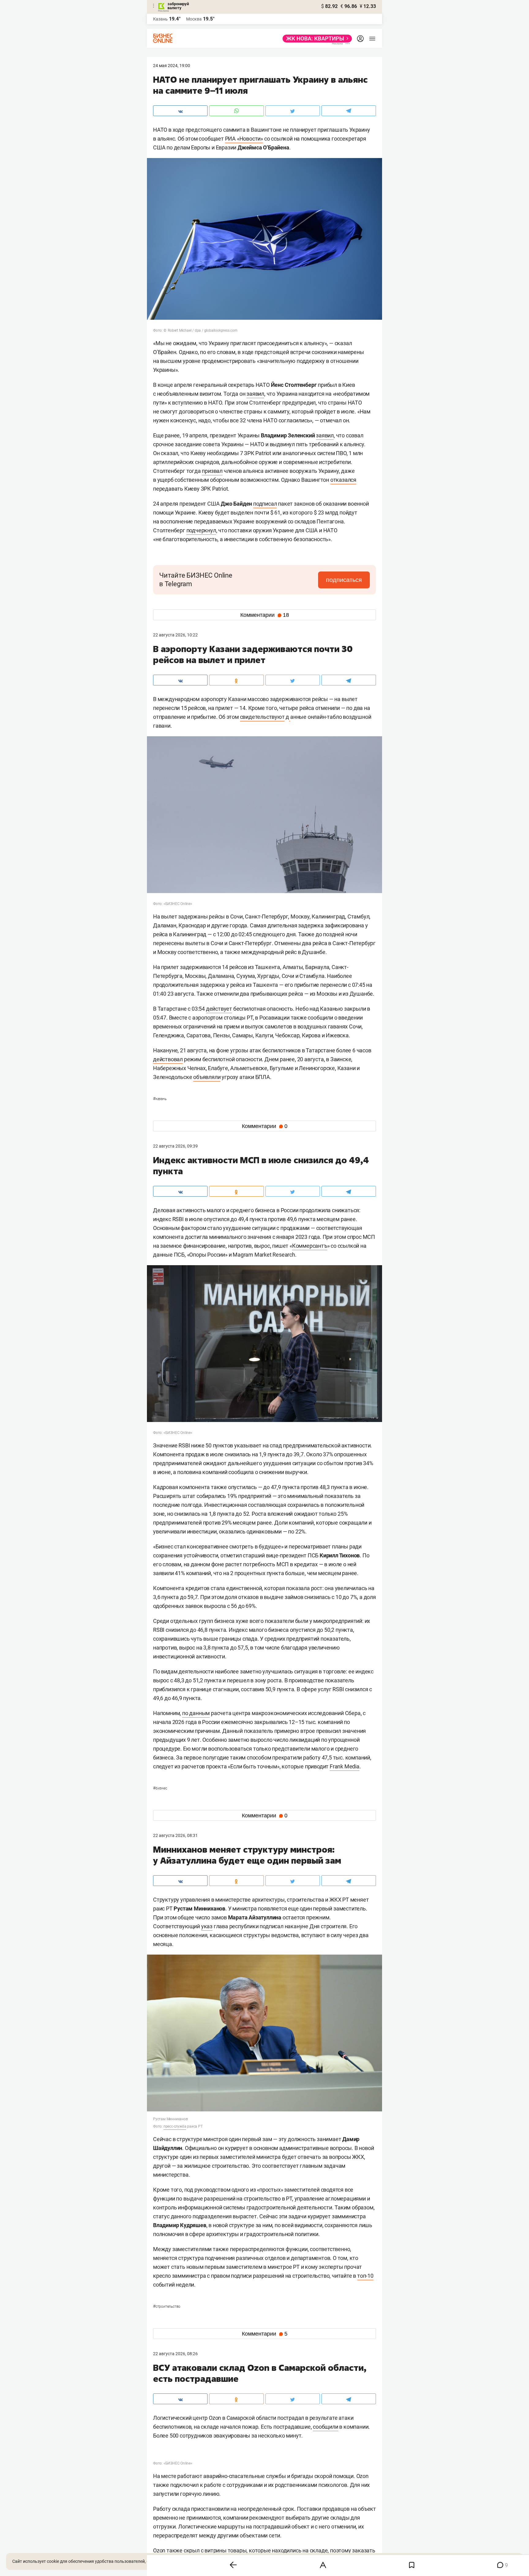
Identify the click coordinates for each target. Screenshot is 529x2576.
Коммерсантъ (310, 1246)
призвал (212, 471)
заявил (255, 394)
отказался (343, 480)
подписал (265, 504)
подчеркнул (201, 530)
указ (207, 1926)
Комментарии (265, 615)
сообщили (325, 2427)
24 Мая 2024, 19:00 (172, 66)
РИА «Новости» (244, 139)
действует (219, 1009)
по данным (196, 1713)
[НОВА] (315, 39)
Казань (160, 1099)
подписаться (344, 580)
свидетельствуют (262, 717)
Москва (194, 19)
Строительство (167, 2306)
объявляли (207, 1077)
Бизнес (160, 1788)
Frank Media (345, 1766)
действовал (168, 1059)
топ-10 (365, 2276)
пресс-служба (175, 2126)
